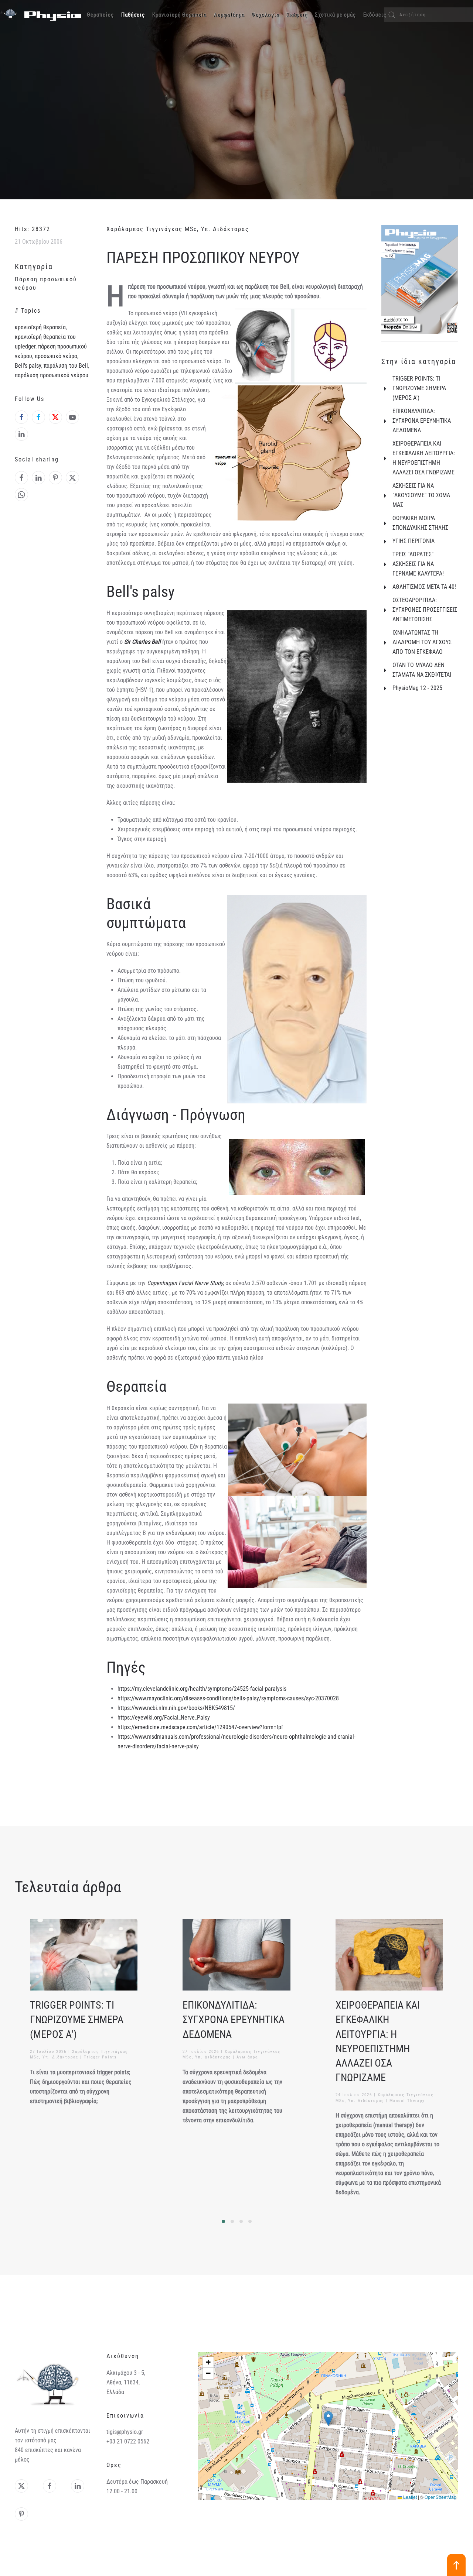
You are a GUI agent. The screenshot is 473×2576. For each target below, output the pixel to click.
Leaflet (409, 2497)
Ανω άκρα (247, 2057)
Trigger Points (100, 2057)
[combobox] (429, 15)
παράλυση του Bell (66, 366)
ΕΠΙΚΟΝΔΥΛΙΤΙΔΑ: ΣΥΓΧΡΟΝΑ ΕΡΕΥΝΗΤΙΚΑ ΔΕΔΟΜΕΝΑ (234, 2020)
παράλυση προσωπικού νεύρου (52, 375)
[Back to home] (41, 15)
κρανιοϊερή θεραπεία (40, 327)
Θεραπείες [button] (100, 15)
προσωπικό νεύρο (56, 356)
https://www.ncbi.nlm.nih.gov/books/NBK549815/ (176, 1708)
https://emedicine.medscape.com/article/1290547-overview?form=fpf (200, 1727)
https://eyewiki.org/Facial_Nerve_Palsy (164, 1718)
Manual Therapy (407, 2101)
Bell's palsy (28, 366)
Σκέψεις (297, 15)
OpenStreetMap (440, 2497)
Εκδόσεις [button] (375, 15)
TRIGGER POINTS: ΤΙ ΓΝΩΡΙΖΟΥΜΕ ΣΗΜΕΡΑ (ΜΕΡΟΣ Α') (77, 2020)
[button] (328, 2419)
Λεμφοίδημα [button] (229, 15)
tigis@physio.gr (125, 2432)
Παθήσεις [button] (133, 15)
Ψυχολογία (265, 15)
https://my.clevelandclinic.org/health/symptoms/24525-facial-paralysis (202, 1689)
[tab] (223, 2221)
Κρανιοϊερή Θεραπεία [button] (179, 15)
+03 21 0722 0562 (128, 2441)
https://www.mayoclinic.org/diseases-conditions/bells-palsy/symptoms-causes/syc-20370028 (228, 1698)
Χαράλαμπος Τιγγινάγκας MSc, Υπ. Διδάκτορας (178, 229)
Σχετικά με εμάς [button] (335, 15)
